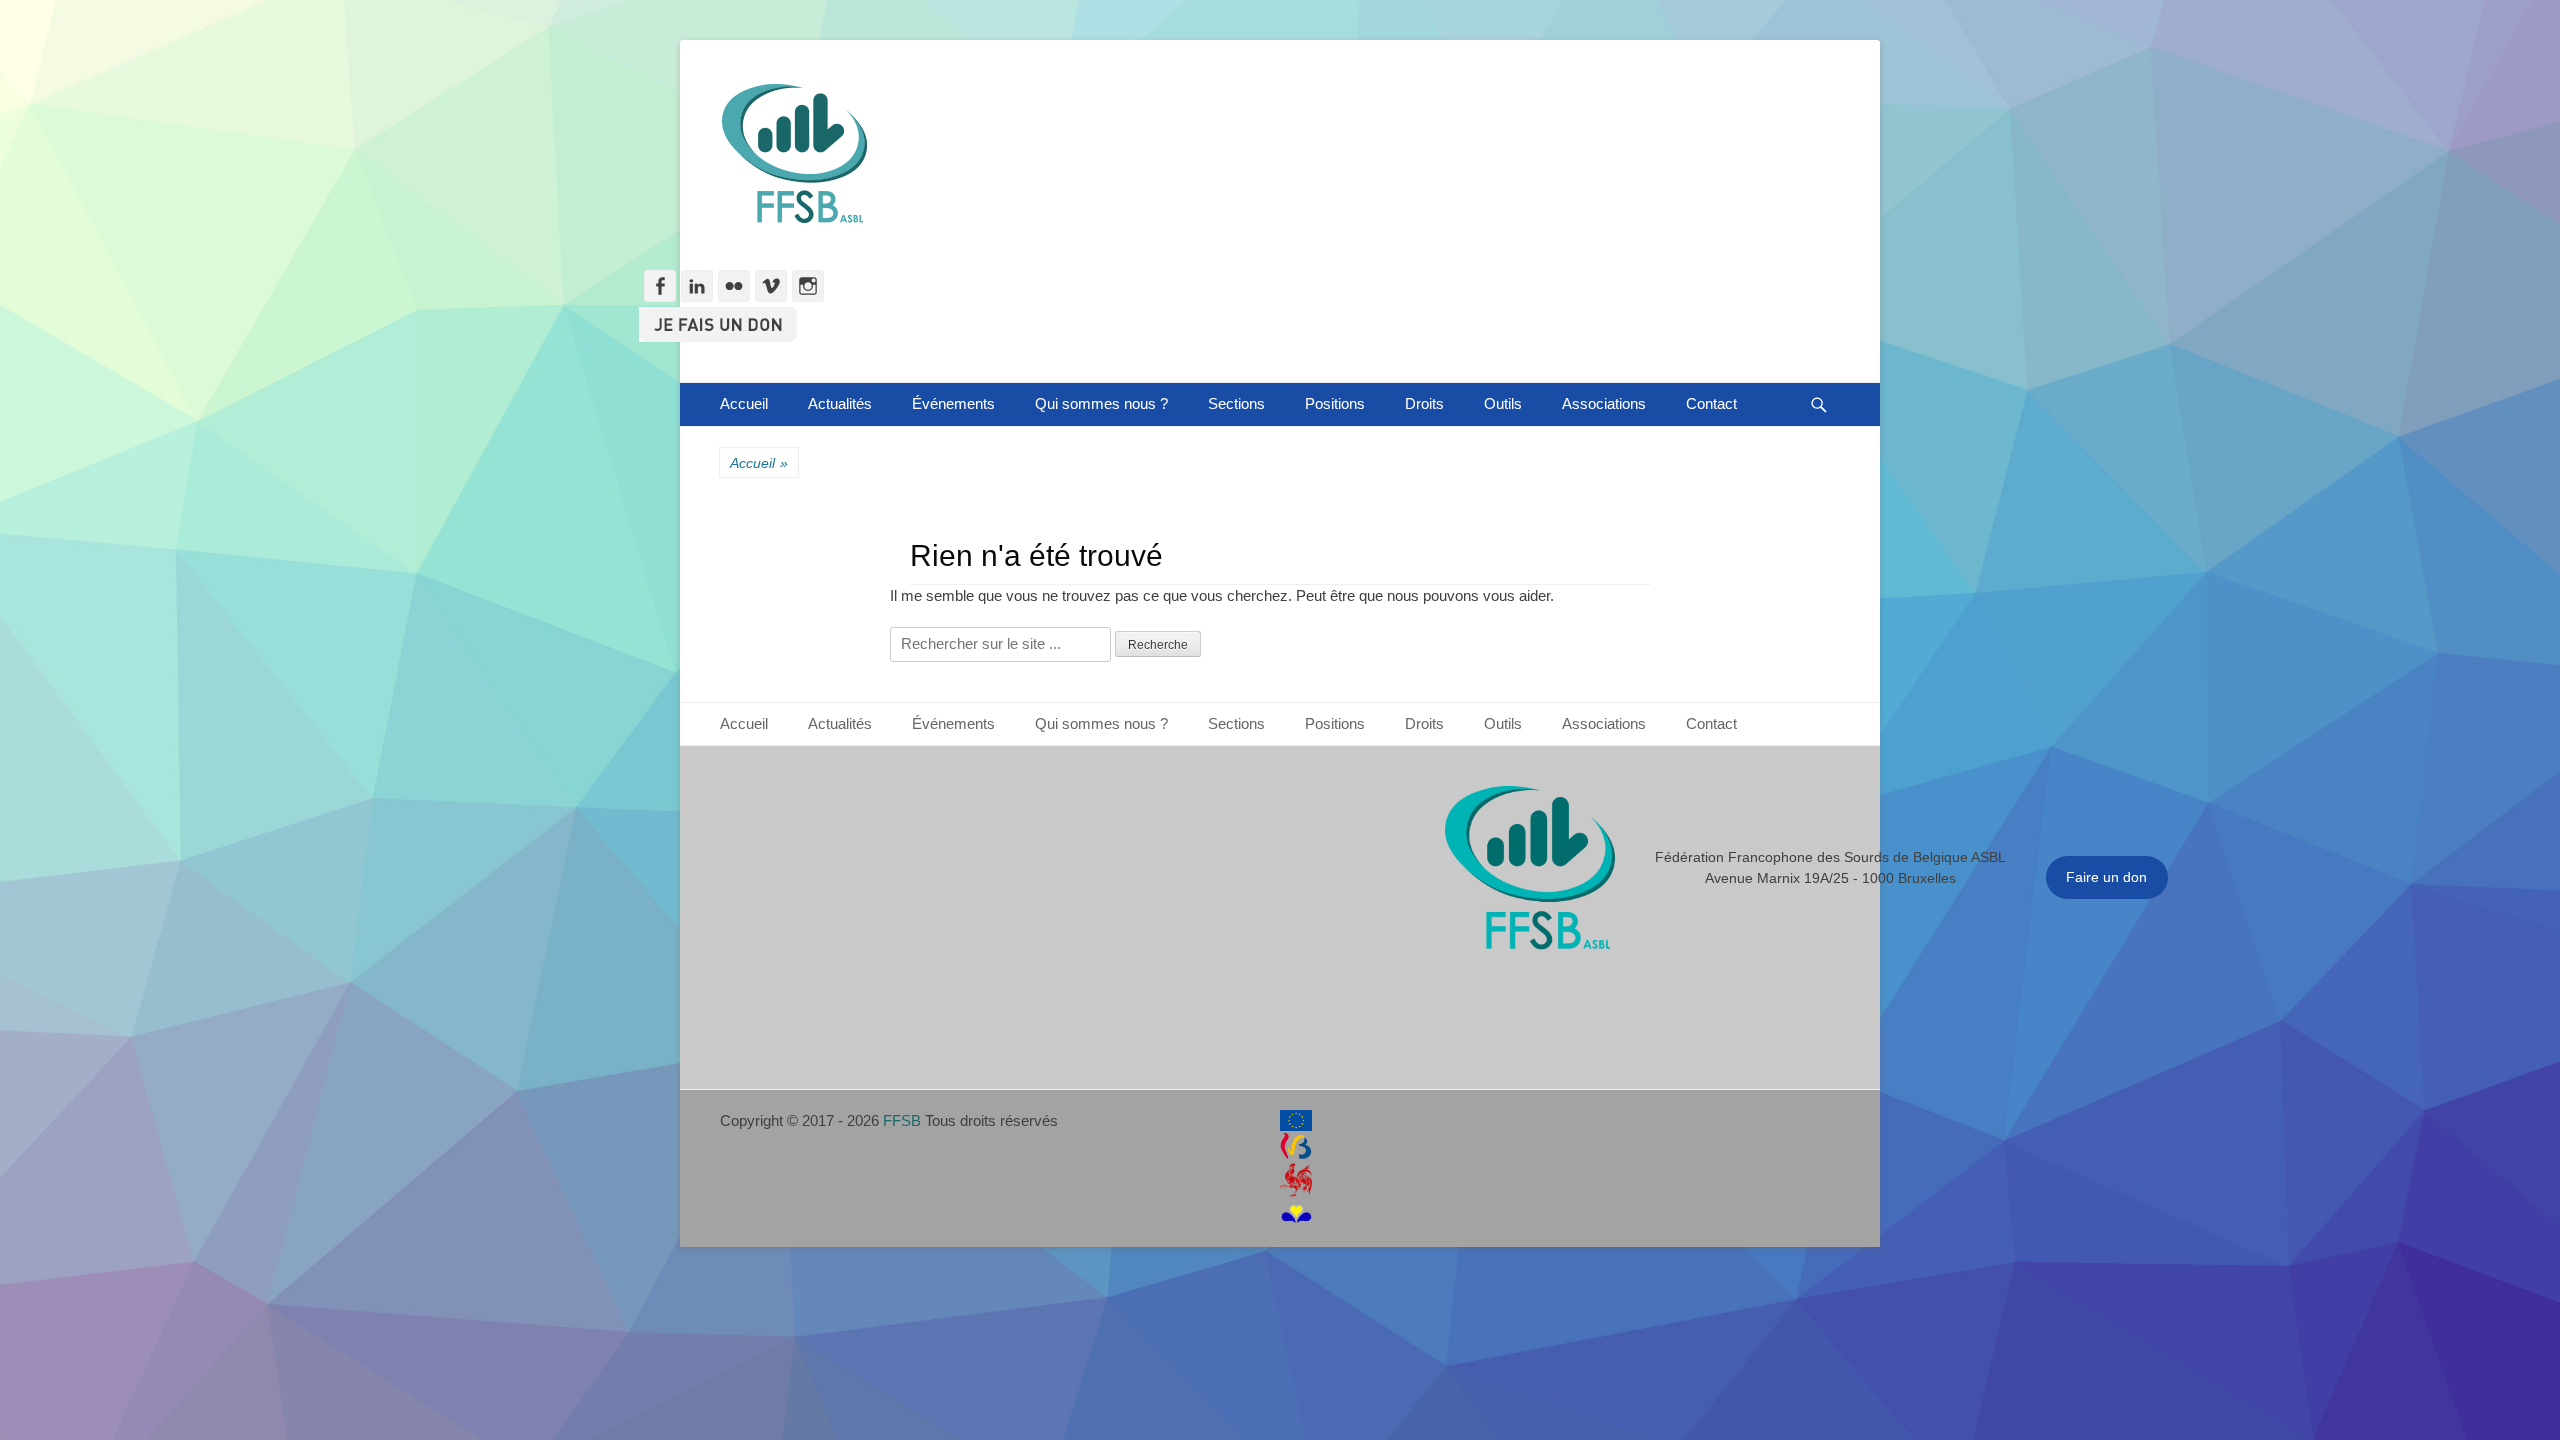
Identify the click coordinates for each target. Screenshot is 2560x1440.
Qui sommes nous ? (1101, 403)
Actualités (840, 403)
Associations (1604, 403)
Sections (1236, 403)
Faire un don (2106, 877)
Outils (1503, 403)
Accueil (744, 403)
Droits (1424, 403)
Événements (953, 403)
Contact (1711, 403)
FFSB (902, 1120)
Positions (1335, 403)
